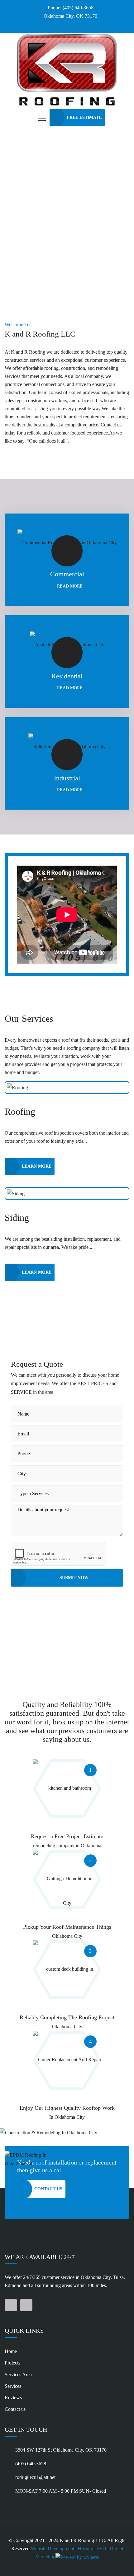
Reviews (13, 2398)
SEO (101, 2548)
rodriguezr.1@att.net (35, 2477)
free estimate (84, 117)
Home (11, 2351)
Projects (12, 2363)
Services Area (18, 2375)
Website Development (53, 2548)
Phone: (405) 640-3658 (71, 8)
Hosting (85, 2548)
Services (13, 2386)
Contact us (15, 2409)
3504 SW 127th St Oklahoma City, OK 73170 (61, 2450)
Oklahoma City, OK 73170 (70, 16)
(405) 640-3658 (31, 2464)
